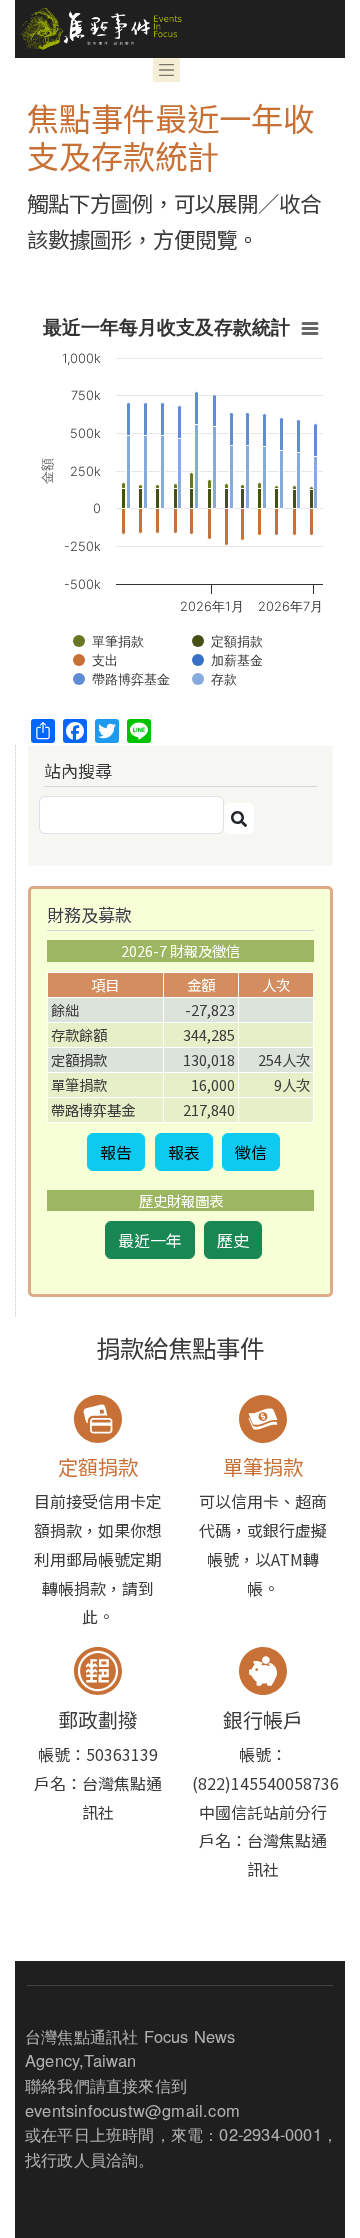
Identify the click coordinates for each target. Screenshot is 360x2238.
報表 (184, 1152)
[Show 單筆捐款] (108, 641)
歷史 (233, 1240)
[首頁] (98, 29)
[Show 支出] (95, 660)
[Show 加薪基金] (227, 660)
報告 (116, 1152)
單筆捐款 (263, 1466)
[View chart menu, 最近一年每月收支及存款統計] (310, 329)
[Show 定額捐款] (227, 641)
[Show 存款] (214, 679)
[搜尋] (239, 818)
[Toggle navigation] (167, 70)
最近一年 (150, 1240)
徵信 (251, 1152)
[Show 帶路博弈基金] (121, 679)
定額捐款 (98, 1466)
